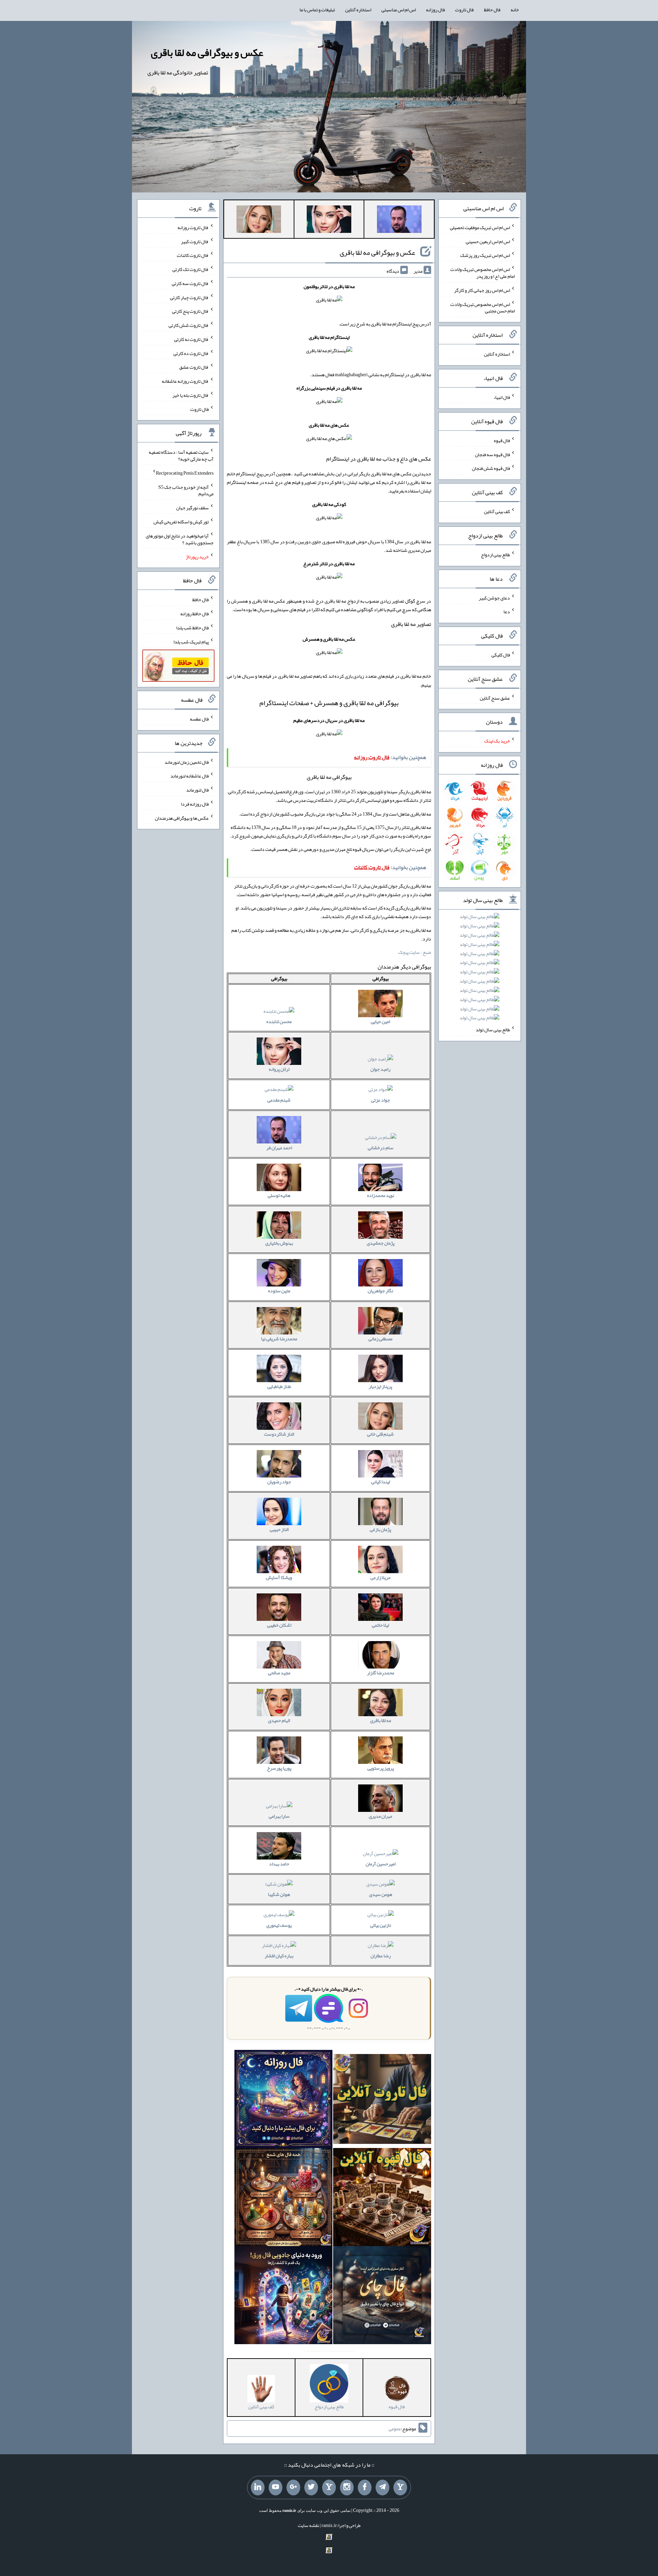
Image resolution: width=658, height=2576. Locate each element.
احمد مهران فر (279, 1148)
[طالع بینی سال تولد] (479, 969)
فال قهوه (502, 440)
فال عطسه (199, 719)
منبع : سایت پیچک (415, 952)
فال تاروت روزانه (193, 227)
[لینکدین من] (258, 2488)
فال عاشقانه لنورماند (190, 776)
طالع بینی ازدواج (495, 555)
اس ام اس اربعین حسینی (488, 241)
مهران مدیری (380, 1816)
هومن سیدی (381, 1894)
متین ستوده (279, 1291)
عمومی (395, 2429)
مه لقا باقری (381, 1720)
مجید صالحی (279, 1673)
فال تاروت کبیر (195, 241)
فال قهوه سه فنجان (492, 454)
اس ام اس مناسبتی (399, 10)
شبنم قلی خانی (380, 1434)
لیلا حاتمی (380, 1625)
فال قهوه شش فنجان (491, 468)
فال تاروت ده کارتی (191, 353)
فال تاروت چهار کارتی (189, 297)
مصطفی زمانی (380, 1339)
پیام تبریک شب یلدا (191, 641)
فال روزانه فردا (195, 804)
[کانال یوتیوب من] (276, 2488)
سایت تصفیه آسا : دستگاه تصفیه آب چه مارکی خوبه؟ (181, 455)
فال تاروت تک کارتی (191, 269)
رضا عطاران (381, 1956)
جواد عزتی (381, 1100)
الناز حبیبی (279, 1529)
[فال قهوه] (382, 2198)
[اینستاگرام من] (347, 2488)
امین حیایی (380, 1021)
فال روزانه (435, 10)
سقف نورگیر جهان (192, 508)
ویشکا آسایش (279, 1577)
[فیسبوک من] (365, 2488)
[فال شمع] (283, 2198)
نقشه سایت (308, 2525)
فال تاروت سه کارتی (190, 283)
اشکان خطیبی (279, 1625)
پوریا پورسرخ (279, 1768)
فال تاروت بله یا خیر (191, 395)
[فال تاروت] (382, 2100)
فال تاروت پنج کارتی (190, 311)
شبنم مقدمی (279, 1100)
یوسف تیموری (279, 1925)
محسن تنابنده (279, 1021)
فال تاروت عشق (194, 367)
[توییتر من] (311, 2488)
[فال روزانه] (283, 2100)
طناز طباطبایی (279, 1386)
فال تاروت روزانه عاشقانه (185, 381)
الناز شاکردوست (279, 1434)
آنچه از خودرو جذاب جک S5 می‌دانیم (186, 490)
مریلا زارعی (380, 1577)
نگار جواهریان (380, 1291)
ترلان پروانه (279, 1069)
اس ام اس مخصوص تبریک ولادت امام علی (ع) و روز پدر (483, 273)
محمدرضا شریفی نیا (279, 1339)
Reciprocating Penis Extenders (185, 473)
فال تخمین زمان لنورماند (187, 762)
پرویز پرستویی (381, 1768)
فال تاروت (464, 10)
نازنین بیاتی (381, 1925)
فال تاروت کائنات (193, 255)
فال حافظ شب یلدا (192, 628)
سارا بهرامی (279, 1816)
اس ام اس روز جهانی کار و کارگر (482, 290)
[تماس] (329, 2488)
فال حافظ (492, 10)
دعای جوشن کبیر (494, 597)
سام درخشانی (381, 1148)
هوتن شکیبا (279, 1894)
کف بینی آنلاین (497, 511)
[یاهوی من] (400, 2488)
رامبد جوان (380, 1069)
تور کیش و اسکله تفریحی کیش (181, 522)
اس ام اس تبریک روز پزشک (485, 255)
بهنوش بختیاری (279, 1243)
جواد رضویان (279, 1482)
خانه (515, 10)
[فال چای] (382, 2296)
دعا (507, 612)
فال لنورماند (197, 790)
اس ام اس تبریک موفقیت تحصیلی (480, 227)
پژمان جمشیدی (381, 1243)
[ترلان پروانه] (329, 221)
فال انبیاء (502, 397)
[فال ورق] (283, 2296)
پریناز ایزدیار (380, 1386)
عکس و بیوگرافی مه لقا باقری (207, 52)
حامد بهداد (279, 1864)
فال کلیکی (501, 655)
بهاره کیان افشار (279, 1956)
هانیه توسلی (279, 1195)
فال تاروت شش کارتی (189, 325)
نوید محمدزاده (381, 1195)
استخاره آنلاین (358, 10)
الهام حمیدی (279, 1720)
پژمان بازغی (380, 1529)
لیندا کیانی (381, 1482)
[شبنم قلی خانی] (259, 221)
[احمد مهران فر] (399, 221)
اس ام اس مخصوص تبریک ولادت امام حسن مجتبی (483, 307)
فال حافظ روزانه (194, 614)
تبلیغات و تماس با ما (317, 10)
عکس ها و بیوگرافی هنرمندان (182, 818)
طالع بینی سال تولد (493, 1030)
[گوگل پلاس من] (293, 2488)
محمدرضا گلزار (381, 1673)
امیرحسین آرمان (381, 1864)
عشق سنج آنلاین (495, 698)
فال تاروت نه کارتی (191, 339)
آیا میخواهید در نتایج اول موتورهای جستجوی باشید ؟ (180, 539)
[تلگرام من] (382, 2488)
